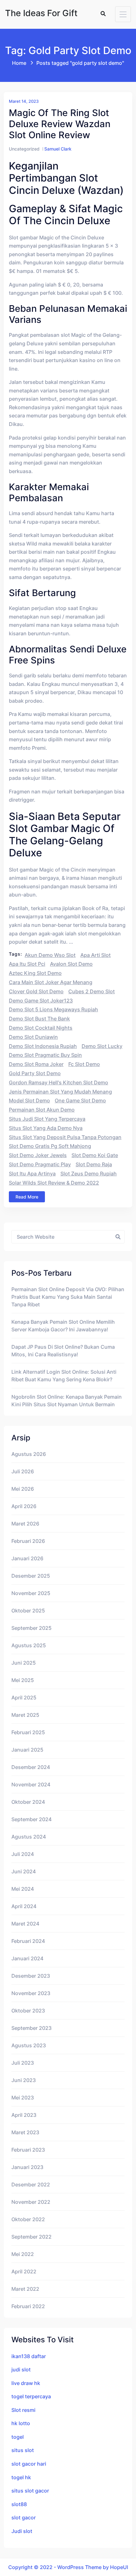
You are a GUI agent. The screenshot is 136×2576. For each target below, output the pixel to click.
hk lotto (21, 2423)
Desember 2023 (31, 1976)
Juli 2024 (23, 1854)
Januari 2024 (27, 1958)
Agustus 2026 (29, 1454)
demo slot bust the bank (39, 1019)
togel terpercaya (31, 2396)
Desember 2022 (31, 2185)
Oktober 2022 (28, 2219)
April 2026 (24, 1506)
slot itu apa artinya (32, 1174)
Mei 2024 (23, 1889)
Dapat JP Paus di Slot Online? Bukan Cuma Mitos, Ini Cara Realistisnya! (63, 1351)
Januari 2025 (27, 1750)
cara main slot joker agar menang (51, 982)
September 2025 (31, 1628)
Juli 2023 (23, 2063)
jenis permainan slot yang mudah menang (60, 1092)
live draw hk (26, 2383)
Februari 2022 (28, 2306)
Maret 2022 (25, 2289)
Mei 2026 (23, 1489)
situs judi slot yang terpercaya (47, 1119)
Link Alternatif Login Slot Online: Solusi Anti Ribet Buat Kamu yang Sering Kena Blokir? (64, 1376)
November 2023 (31, 1993)
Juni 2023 (24, 2080)
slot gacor (24, 2517)
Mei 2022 (23, 2254)
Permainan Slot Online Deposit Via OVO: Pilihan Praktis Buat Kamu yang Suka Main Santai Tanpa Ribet (68, 1297)
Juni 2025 (24, 1663)
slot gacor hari (29, 2464)
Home (19, 63)
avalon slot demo (71, 964)
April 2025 (24, 1698)
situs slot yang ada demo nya (46, 1128)
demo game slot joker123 (41, 1001)
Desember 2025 (31, 1576)
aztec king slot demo (35, 973)
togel (18, 2437)
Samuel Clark (58, 149)
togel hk (21, 2477)
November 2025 (31, 1593)
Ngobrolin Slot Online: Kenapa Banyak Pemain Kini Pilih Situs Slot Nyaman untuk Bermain (67, 1401)
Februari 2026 (28, 1541)
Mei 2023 (23, 2098)
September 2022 (31, 2237)
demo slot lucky (102, 1046)
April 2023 (24, 2115)
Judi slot (22, 2531)
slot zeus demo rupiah (89, 1174)
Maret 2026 (25, 1524)
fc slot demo (84, 1064)
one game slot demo (80, 1100)
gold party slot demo (35, 1073)
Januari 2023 (27, 2167)
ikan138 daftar (29, 2356)
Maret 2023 (25, 2132)
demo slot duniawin (33, 1037)
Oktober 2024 (28, 1802)
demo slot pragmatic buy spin (45, 1055)
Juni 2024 (24, 1871)
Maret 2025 (25, 1715)
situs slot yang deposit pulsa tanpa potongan (65, 1137)
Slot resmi (23, 2410)
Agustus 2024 (29, 1837)
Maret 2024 (25, 1924)
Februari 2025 (28, 1732)
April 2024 (24, 1906)
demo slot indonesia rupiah (43, 1046)
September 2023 (31, 2028)
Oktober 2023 (28, 2011)
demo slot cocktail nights (41, 1028)
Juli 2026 (23, 1471)
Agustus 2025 (29, 1645)
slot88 (19, 2504)
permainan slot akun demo (42, 1110)
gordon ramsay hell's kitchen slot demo (59, 1082)
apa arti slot (96, 955)
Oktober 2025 (28, 1611)
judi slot (21, 2370)
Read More (27, 1197)
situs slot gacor (30, 2491)
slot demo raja (94, 1164)
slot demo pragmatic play (40, 1164)
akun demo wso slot (50, 955)
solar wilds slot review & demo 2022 (54, 1183)
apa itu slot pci (27, 964)
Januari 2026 (27, 1558)
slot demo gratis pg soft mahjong (50, 1146)
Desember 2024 (31, 1767)
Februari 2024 (28, 1941)
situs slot (23, 2450)
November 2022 (31, 2202)
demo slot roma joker (36, 1064)
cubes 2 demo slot (92, 991)
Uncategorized (24, 149)
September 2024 (31, 1819)
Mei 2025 (23, 1680)
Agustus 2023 (29, 2045)
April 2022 (24, 2271)
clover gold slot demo (36, 991)
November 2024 (31, 1784)
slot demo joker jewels (38, 1155)
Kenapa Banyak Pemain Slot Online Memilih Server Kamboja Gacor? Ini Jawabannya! (63, 1326)
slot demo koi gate (95, 1155)
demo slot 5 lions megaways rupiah (53, 1009)
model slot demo (29, 1100)
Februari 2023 (28, 2150)
